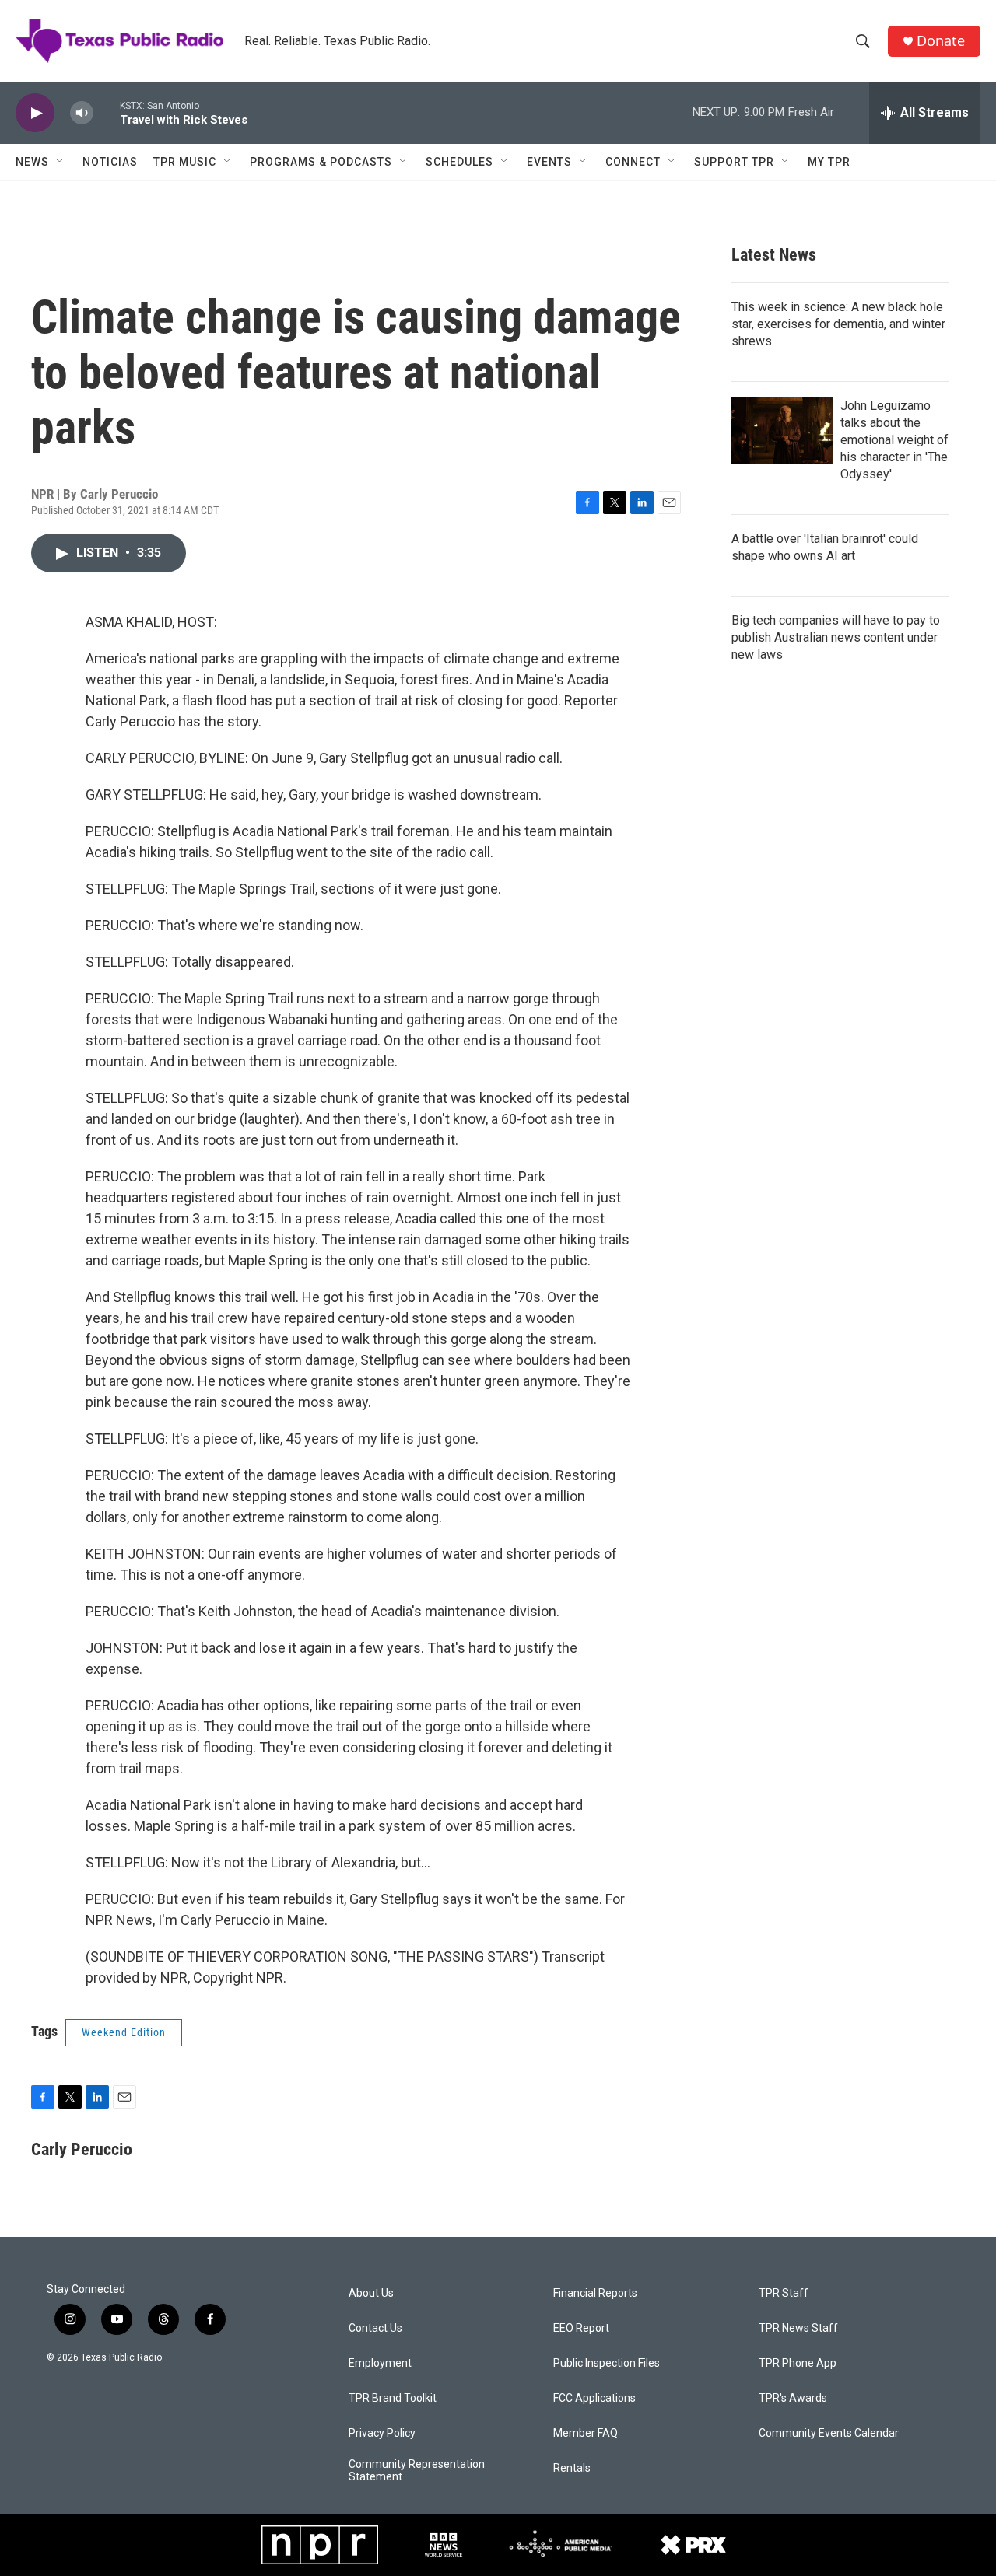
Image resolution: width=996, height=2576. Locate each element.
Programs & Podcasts (321, 162)
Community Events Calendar (829, 2433)
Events (549, 162)
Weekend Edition (124, 2032)
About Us (371, 2293)
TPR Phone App (798, 2363)
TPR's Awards (793, 2398)
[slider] (107, 112)
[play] (35, 113)
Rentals (572, 2468)
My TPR (829, 162)
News (32, 162)
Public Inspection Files (607, 2363)
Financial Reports (595, 2293)
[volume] (82, 113)
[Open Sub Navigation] (61, 162)
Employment (380, 2363)
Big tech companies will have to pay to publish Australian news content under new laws (836, 637)
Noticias (110, 162)
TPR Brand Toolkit (393, 2398)
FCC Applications (594, 2398)
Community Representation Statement (417, 2471)
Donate (941, 41)
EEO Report (581, 2328)
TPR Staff (784, 2293)
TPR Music (185, 162)
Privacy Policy (382, 2433)
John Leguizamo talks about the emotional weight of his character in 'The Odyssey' (894, 440)
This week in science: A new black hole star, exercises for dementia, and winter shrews (838, 324)
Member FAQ (586, 2433)
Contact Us (375, 2328)
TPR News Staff (798, 2328)
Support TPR (734, 162)
